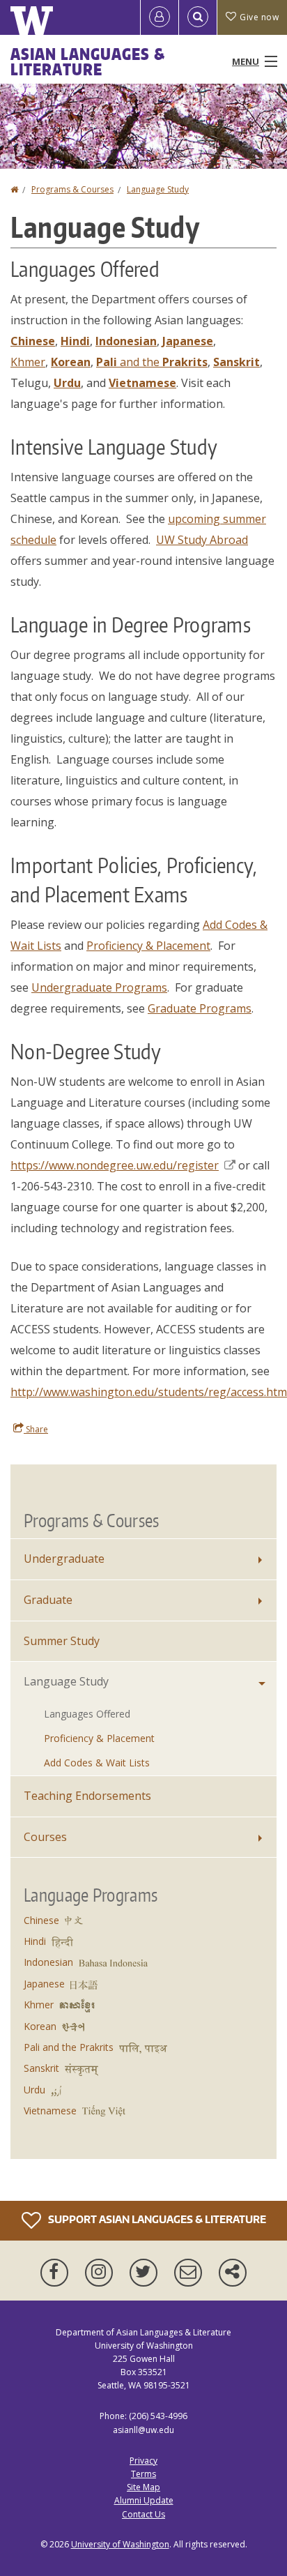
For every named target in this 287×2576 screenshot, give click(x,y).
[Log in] (160, 17)
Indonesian (48, 1962)
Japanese (44, 1984)
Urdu (34, 2090)
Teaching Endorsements (87, 1796)
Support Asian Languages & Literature (156, 2219)
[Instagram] (102, 2273)
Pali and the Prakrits (69, 2047)
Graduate (48, 1600)
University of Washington (120, 2544)
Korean (40, 2026)
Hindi (35, 1941)
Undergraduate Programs (99, 987)
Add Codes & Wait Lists (97, 1763)
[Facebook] (57, 2273)
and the (152, 362)
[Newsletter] (191, 2273)
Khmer (28, 362)
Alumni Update (144, 2500)
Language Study (158, 189)
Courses (45, 1837)
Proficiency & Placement (148, 946)
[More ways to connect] (233, 2273)
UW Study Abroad (202, 540)
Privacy (143, 2461)
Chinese (41, 1920)
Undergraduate (64, 1559)
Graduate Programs (200, 1008)
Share (36, 1429)
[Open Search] (198, 17)
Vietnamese (50, 2111)
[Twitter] (146, 2273)
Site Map (143, 2487)
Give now (259, 17)
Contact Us (143, 2514)
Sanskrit (41, 2068)
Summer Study (62, 1641)
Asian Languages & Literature (88, 61)
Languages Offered (87, 1714)
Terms (143, 2474)
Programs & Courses (72, 189)
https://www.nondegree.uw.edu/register (115, 1165)
